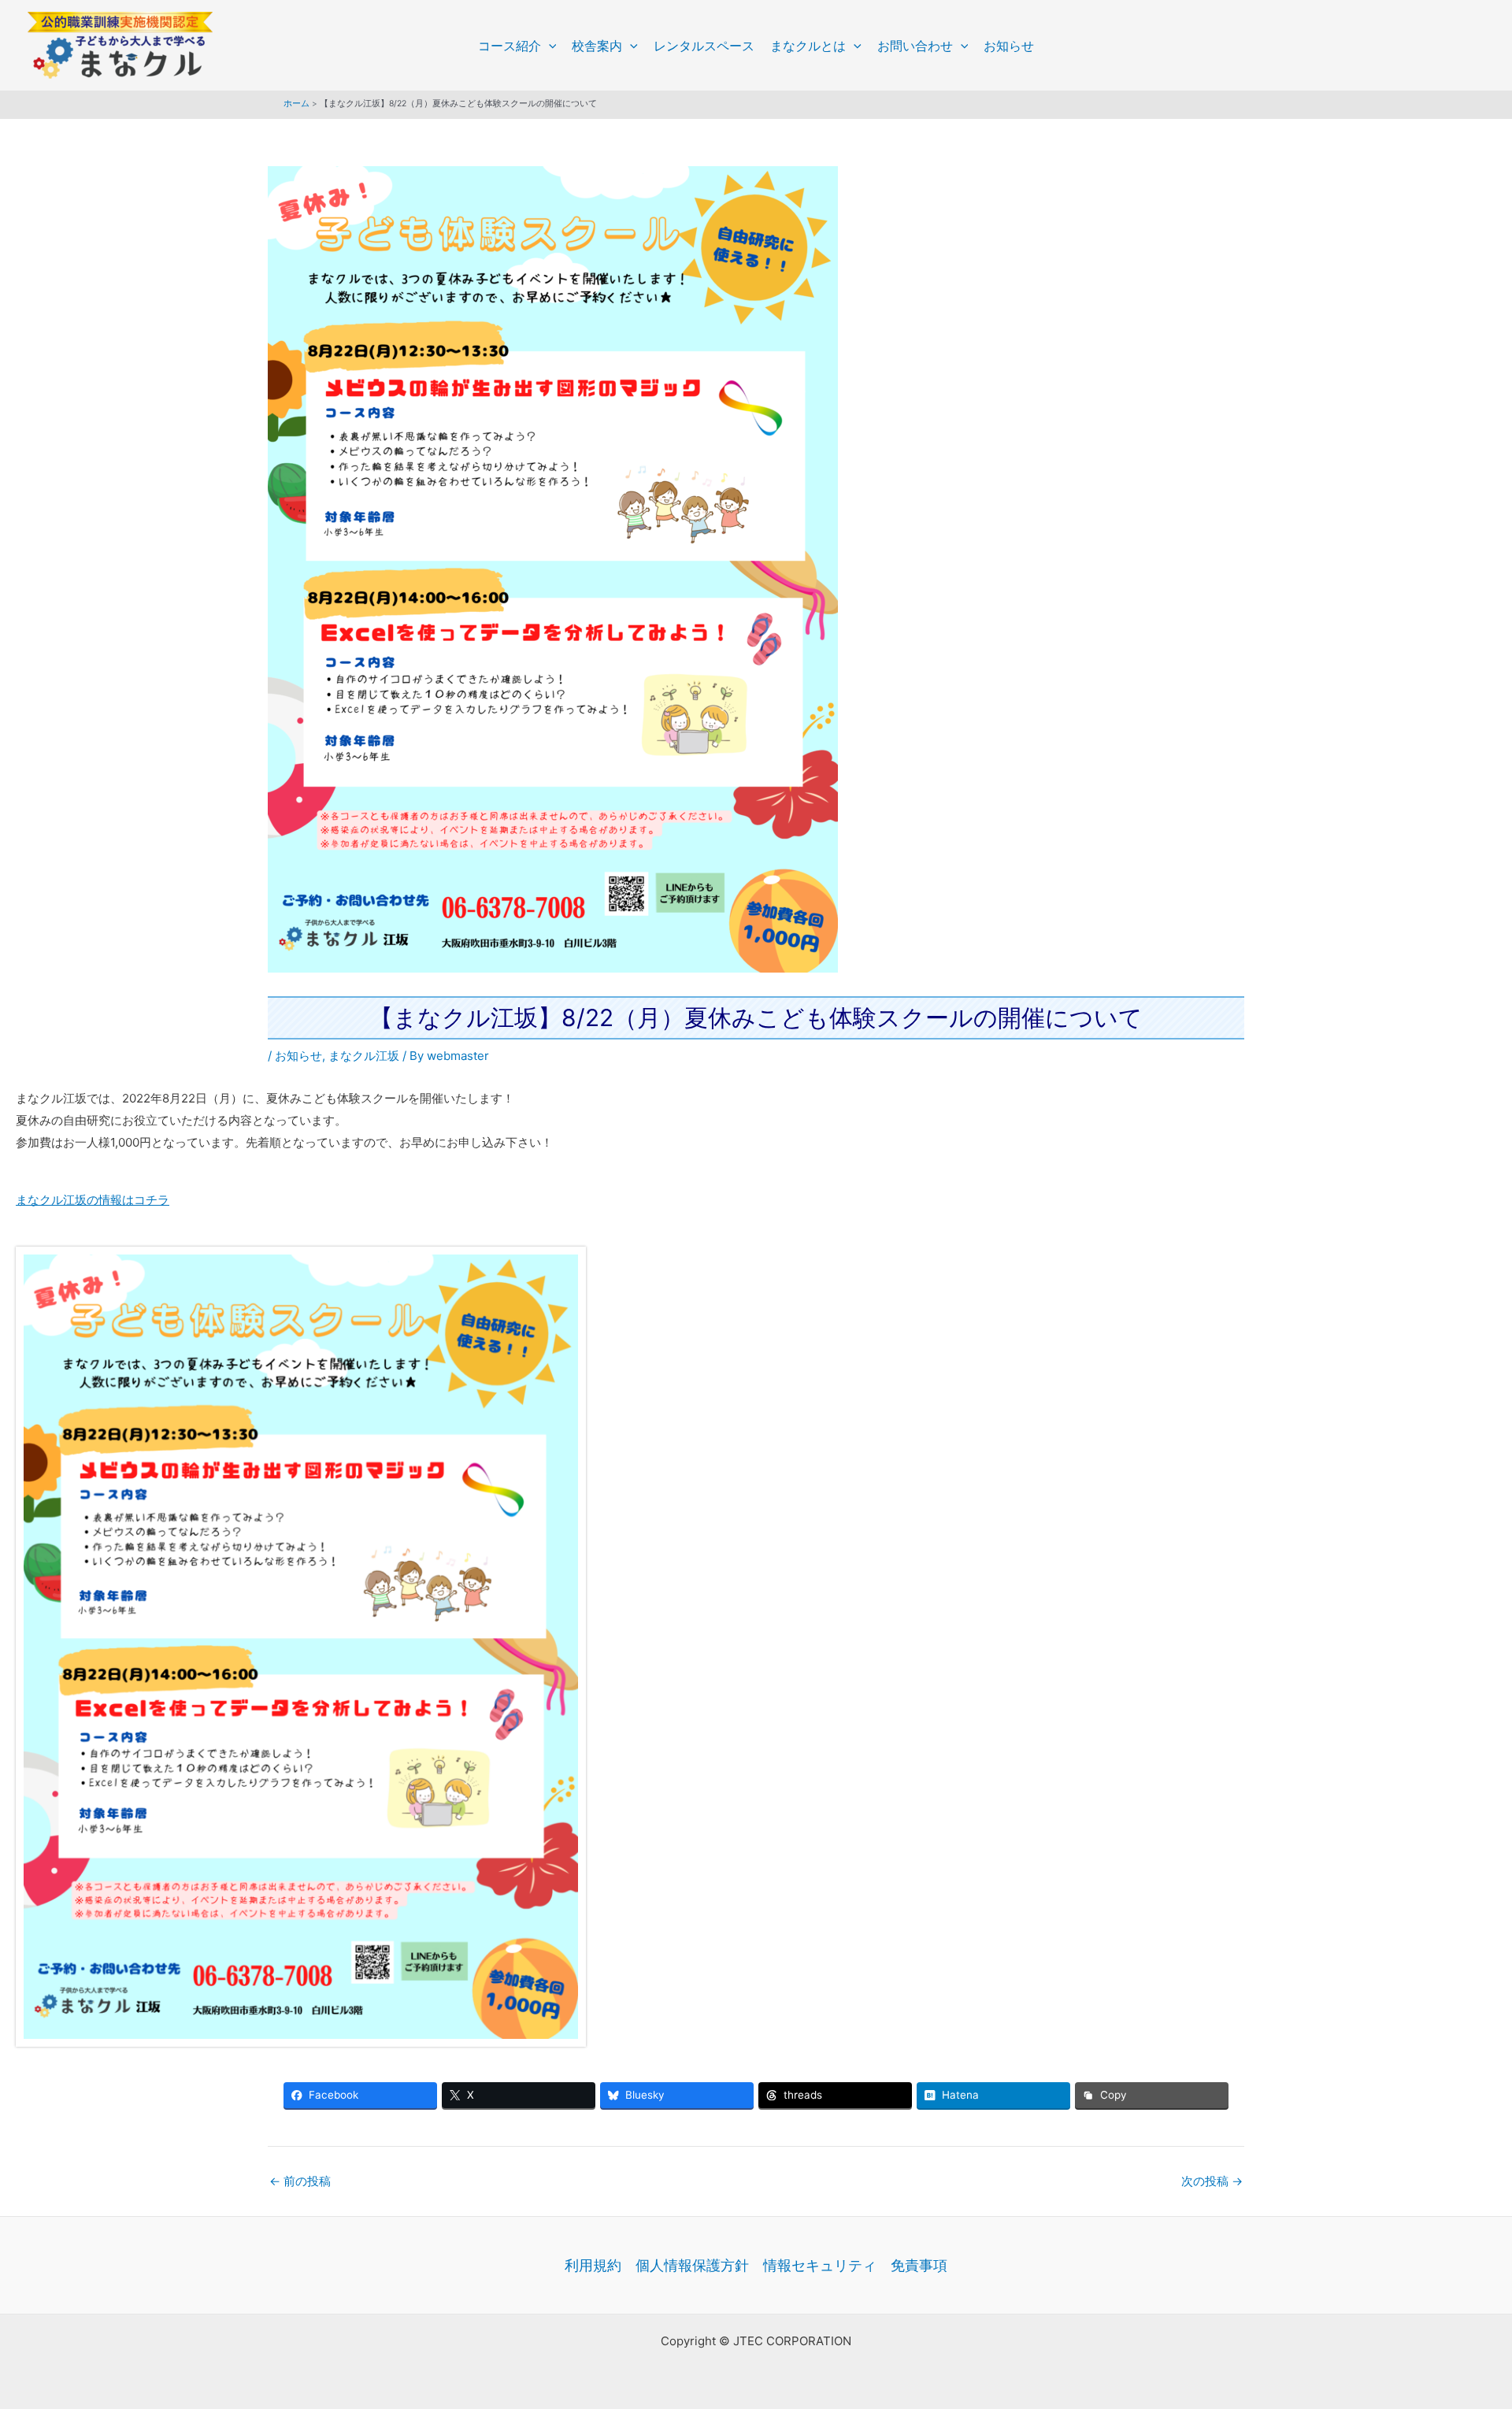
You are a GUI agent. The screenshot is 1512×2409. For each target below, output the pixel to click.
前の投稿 (300, 2181)
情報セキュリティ (820, 2265)
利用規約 (593, 2265)
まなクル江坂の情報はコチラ (93, 1200)
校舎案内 (597, 46)
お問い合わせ (915, 46)
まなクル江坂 (364, 1056)
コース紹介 (510, 46)
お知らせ (1009, 46)
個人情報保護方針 (692, 2265)
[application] (549, 46)
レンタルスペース (704, 46)
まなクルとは (808, 46)
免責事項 (919, 2265)
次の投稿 (1212, 2181)
